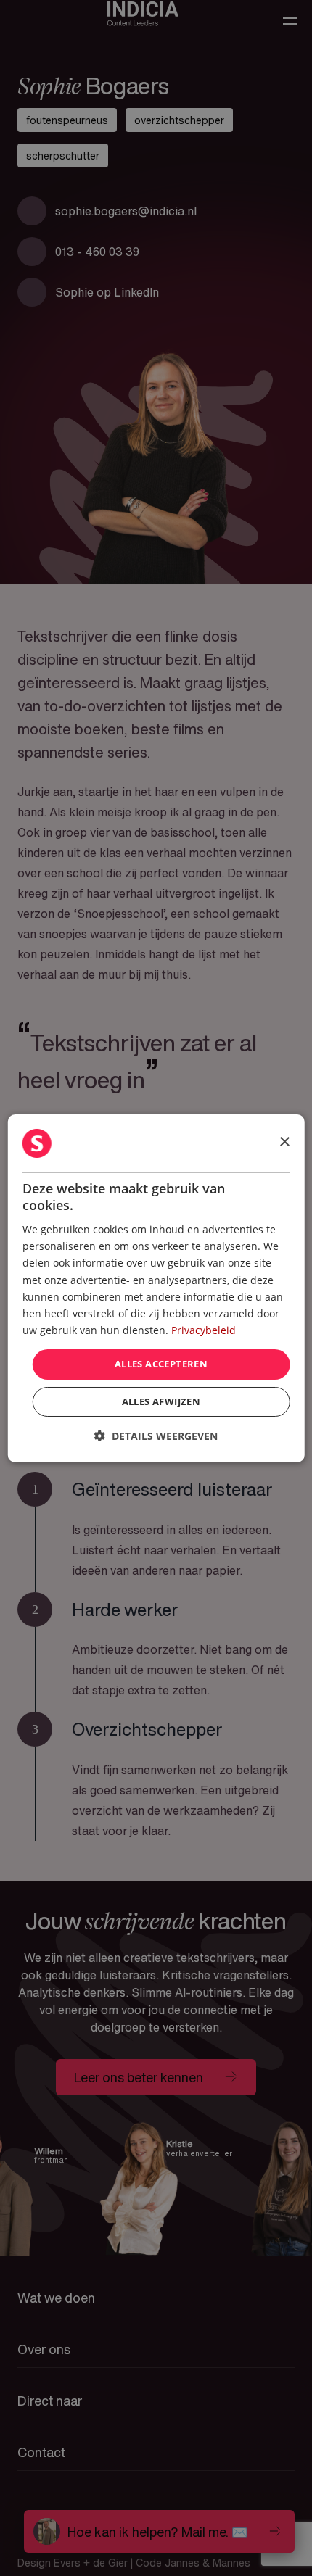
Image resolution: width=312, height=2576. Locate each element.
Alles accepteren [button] (161, 1364)
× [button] (284, 1142)
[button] (156, 1436)
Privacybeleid (204, 1330)
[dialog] (156, 1288)
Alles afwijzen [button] (161, 1401)
